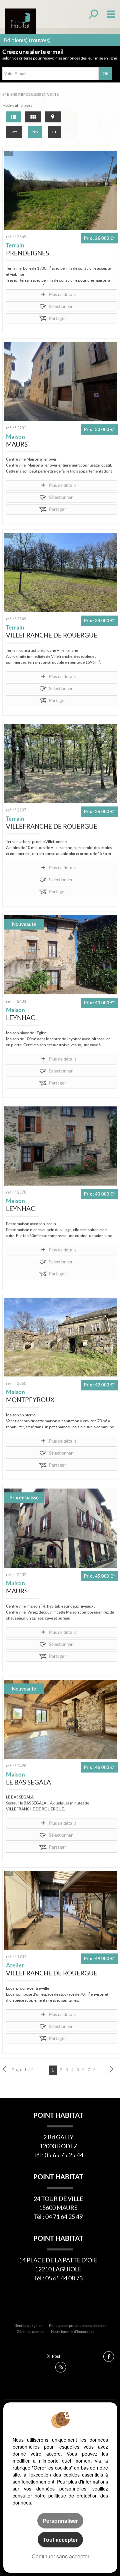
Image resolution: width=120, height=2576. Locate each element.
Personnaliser (60, 2521)
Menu (109, 14)
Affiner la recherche (93, 14)
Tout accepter (60, 2540)
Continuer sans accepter (60, 2556)
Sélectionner (61, 306)
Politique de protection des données (78, 2326)
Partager (57, 318)
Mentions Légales (28, 2326)
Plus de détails (63, 294)
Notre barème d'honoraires (73, 2332)
